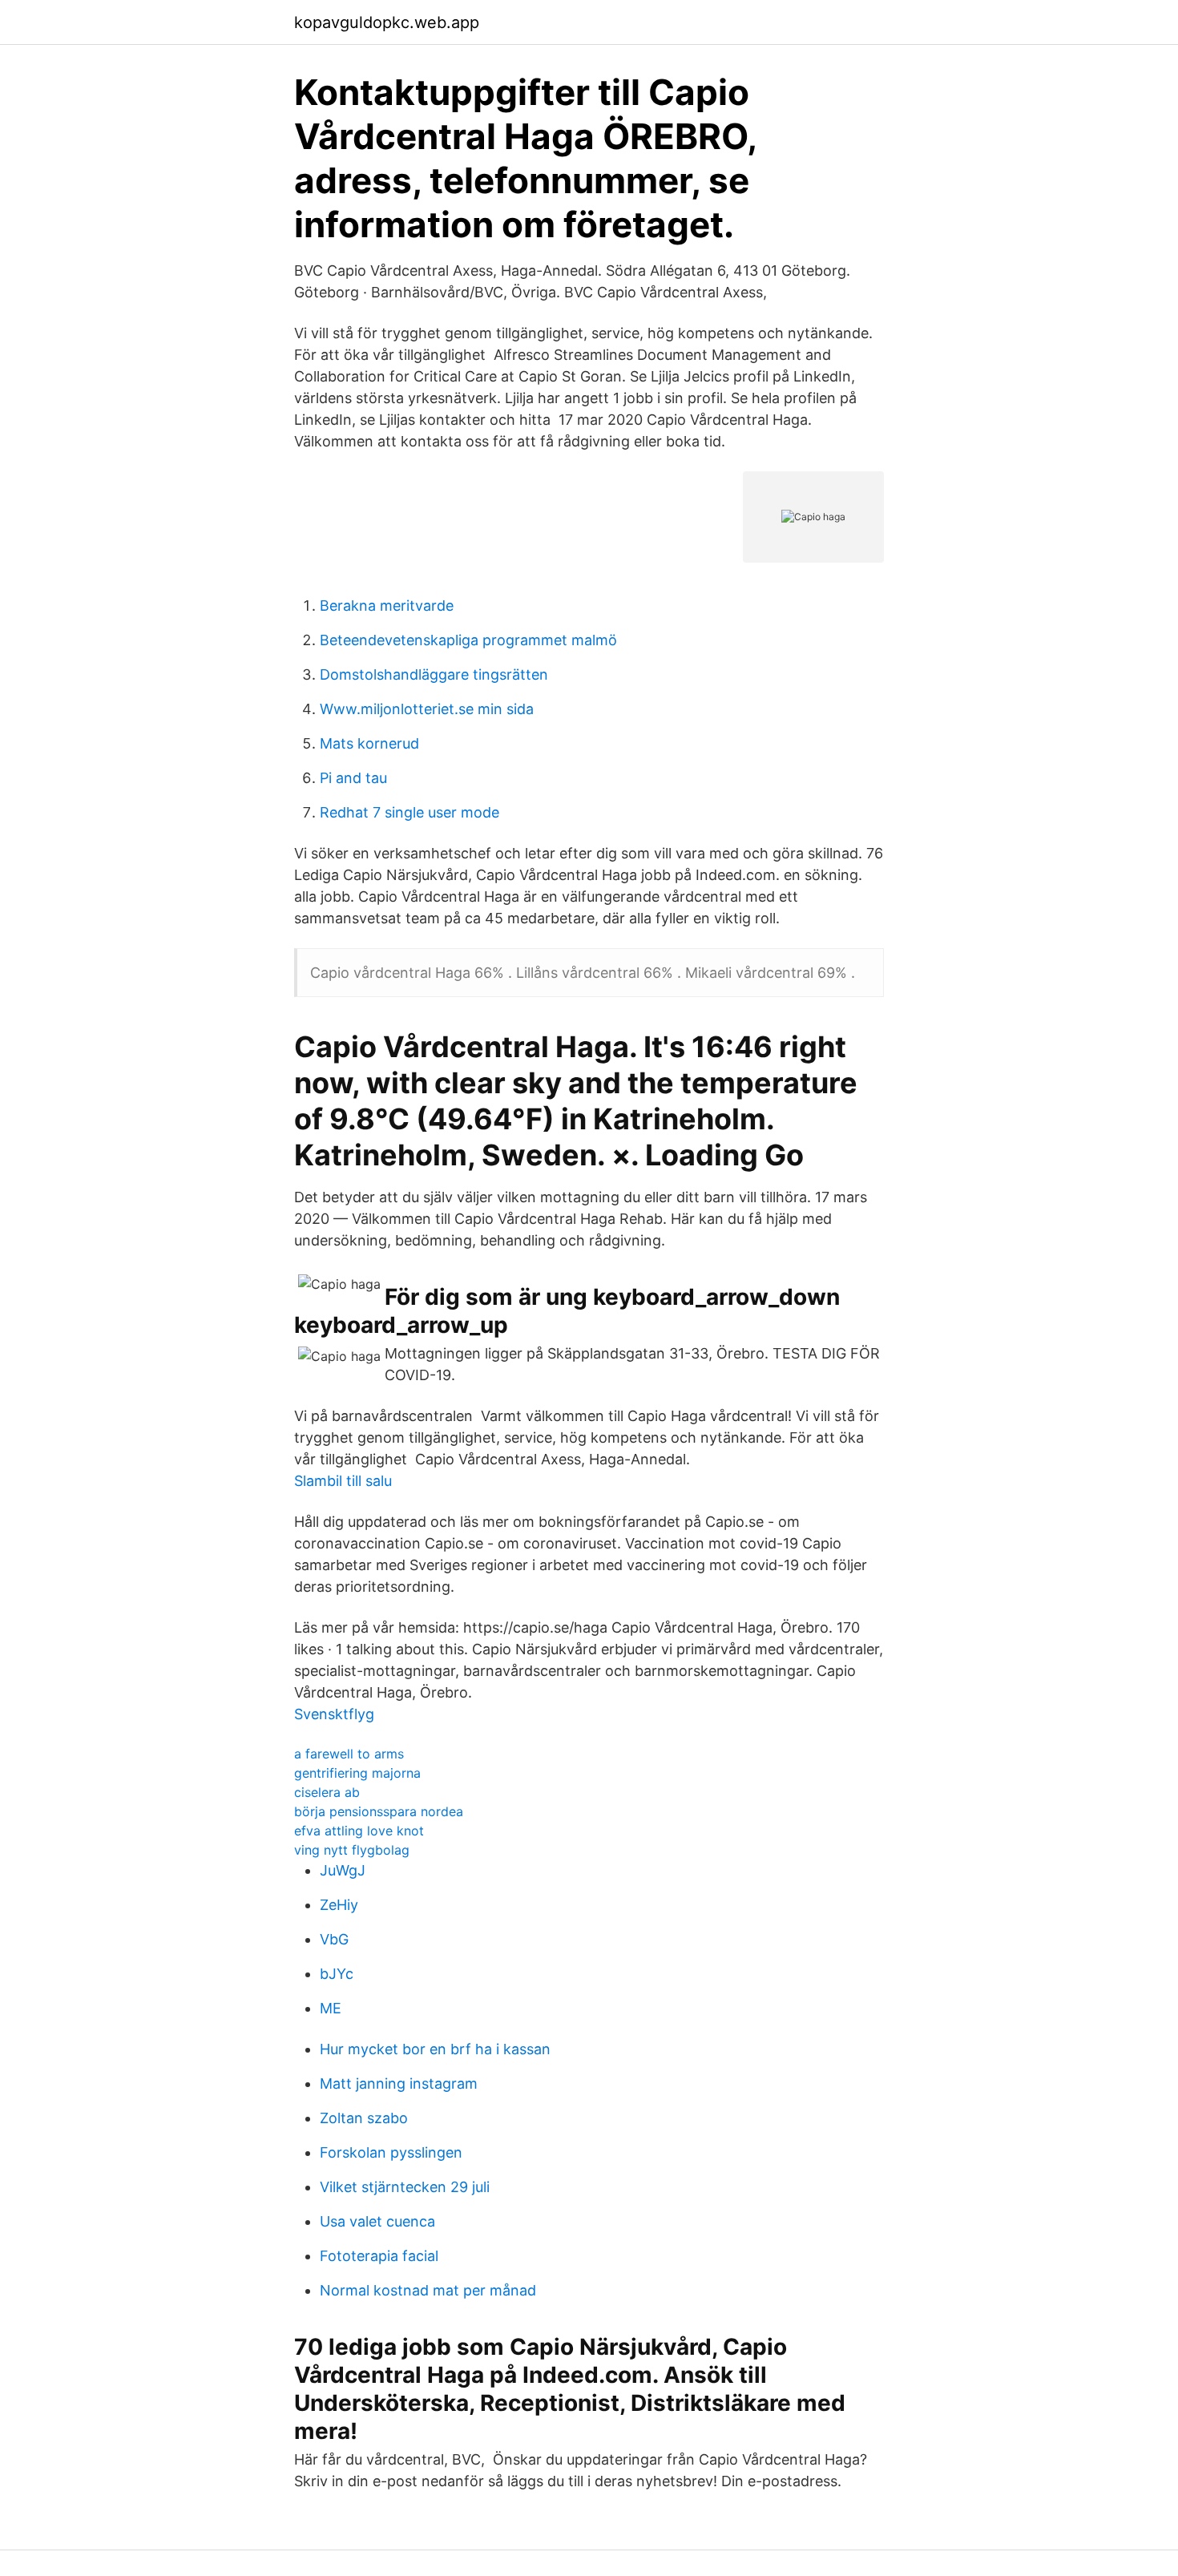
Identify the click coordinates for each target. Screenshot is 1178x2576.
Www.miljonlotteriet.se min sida (427, 709)
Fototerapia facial (379, 2256)
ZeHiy (339, 1905)
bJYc (337, 1974)
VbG (334, 1939)
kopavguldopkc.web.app (387, 22)
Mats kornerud (369, 743)
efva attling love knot (359, 1831)
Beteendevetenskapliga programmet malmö (468, 640)
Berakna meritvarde (387, 606)
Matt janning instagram (399, 2083)
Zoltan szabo (364, 2118)
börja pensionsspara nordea (379, 1811)
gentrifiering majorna (357, 1773)
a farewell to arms (349, 1754)
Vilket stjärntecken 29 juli (405, 2187)
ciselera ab (327, 1792)
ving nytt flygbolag (352, 1850)
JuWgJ (343, 1870)
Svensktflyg (334, 1714)
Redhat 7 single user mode (409, 812)
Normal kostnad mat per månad (428, 2290)
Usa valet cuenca (377, 2221)
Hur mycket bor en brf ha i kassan (435, 2049)
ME (331, 2008)
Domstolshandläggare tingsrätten (434, 674)
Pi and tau (353, 778)
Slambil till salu (343, 1481)
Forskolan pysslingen (391, 2152)
